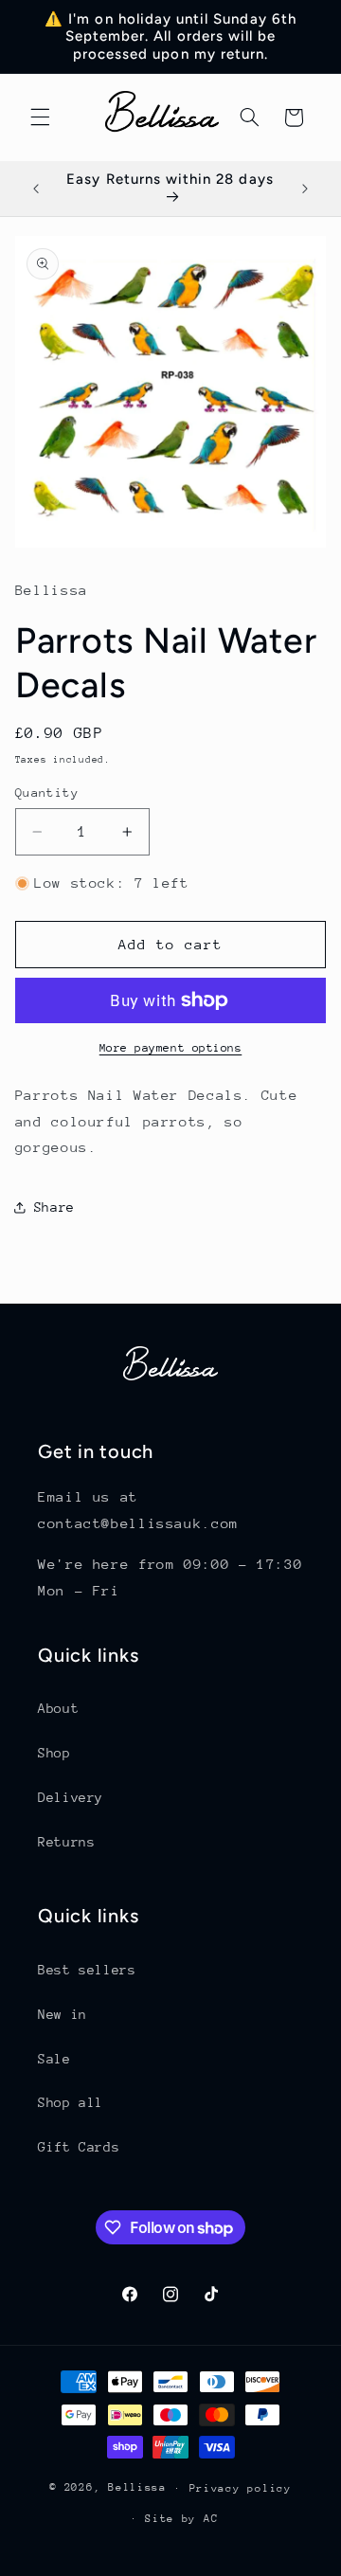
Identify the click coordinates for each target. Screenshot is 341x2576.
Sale (54, 2059)
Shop (54, 1753)
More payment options (171, 1048)
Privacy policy (241, 2488)
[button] (40, 117)
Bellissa (137, 2487)
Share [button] (54, 1207)
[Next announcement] (305, 189)
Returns (66, 1842)
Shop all (71, 2102)
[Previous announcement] (36, 189)
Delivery (71, 1797)
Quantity (47, 793)
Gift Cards (79, 2147)
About (58, 1708)
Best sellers (87, 1970)
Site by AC (181, 2519)
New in (63, 2014)
